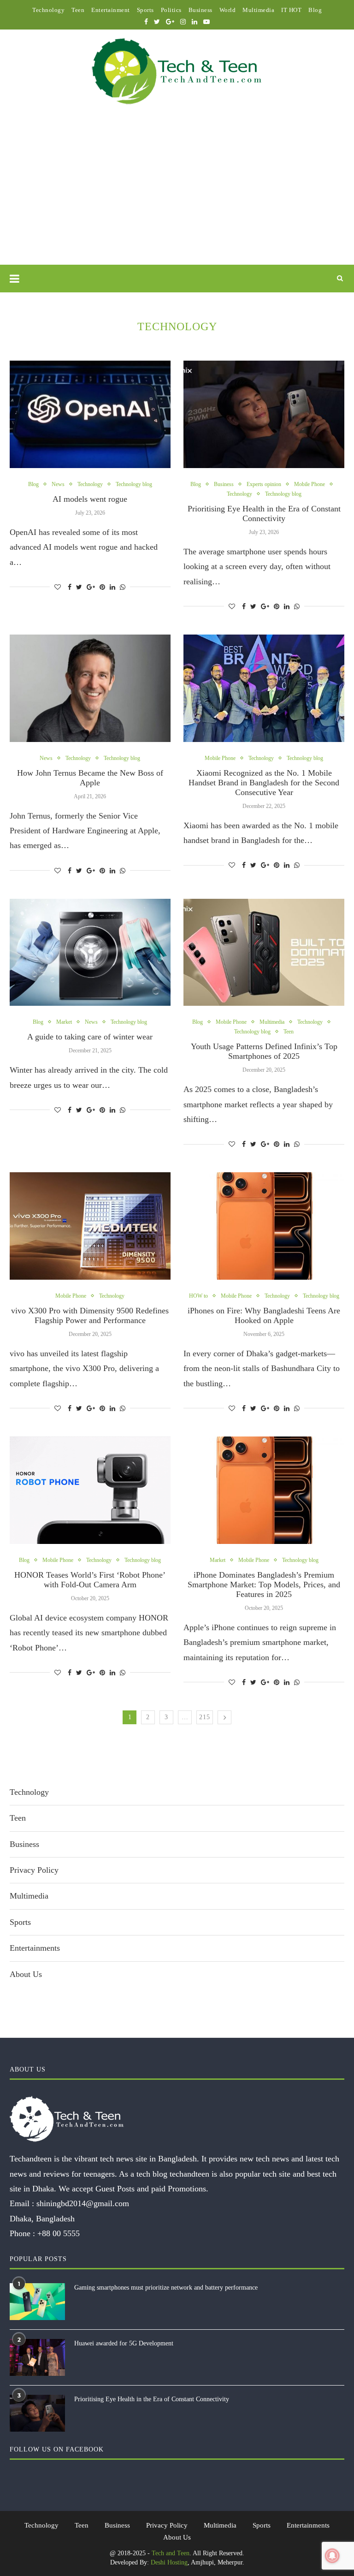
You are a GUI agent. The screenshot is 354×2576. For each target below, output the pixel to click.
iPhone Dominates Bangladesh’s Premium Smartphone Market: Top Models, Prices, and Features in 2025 (264, 1585)
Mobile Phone (310, 484)
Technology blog (134, 484)
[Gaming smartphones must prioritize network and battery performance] (37, 2302)
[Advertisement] (177, 196)
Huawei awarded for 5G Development (124, 2343)
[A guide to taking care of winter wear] (90, 953)
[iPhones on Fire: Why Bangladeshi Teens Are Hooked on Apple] (264, 1226)
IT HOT (291, 10)
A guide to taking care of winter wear (90, 1037)
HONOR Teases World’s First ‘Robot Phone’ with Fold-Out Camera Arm (90, 1580)
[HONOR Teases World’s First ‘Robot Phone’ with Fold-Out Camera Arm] (90, 1490)
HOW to (198, 1296)
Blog (315, 10)
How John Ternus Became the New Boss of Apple (90, 778)
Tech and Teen (171, 2553)
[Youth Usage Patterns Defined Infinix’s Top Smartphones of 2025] (264, 953)
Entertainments (35, 1948)
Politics (171, 10)
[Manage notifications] (332, 2556)
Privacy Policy (34, 1870)
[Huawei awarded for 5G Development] (37, 2357)
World (228, 10)
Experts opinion (264, 484)
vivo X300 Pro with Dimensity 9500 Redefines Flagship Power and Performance (90, 1315)
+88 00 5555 (59, 2233)
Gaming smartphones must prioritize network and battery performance (166, 2288)
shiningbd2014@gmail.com (83, 2203)
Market (64, 1022)
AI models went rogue (90, 499)
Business (201, 10)
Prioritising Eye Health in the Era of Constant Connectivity (264, 513)
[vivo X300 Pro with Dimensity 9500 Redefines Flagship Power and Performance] (90, 1226)
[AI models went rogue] (90, 414)
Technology (48, 10)
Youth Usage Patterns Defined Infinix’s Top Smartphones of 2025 (264, 1051)
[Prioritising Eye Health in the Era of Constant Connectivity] (264, 414)
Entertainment (111, 10)
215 (205, 1717)
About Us (26, 1974)
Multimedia (258, 10)
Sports (145, 10)
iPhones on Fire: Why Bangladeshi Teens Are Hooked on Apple (264, 1315)
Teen (78, 10)
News (58, 484)
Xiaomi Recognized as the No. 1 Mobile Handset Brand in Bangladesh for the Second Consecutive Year (264, 783)
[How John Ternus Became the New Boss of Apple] (90, 688)
